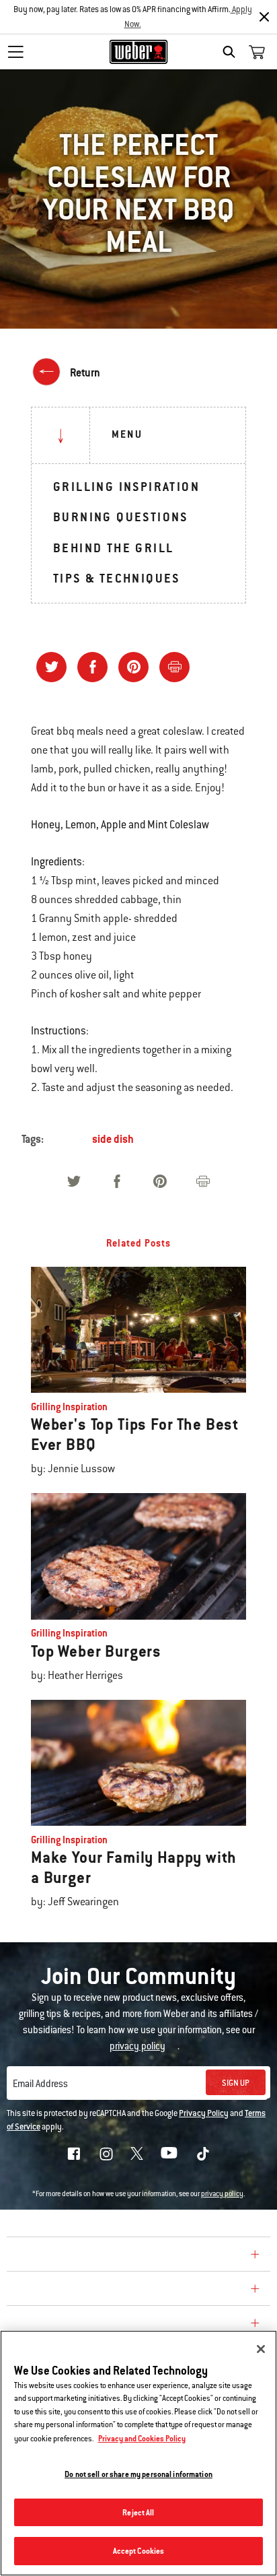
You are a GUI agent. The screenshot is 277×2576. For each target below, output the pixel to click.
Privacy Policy (204, 2113)
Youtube (169, 2153)
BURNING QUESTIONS (121, 517)
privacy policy (222, 2194)
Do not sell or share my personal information (138, 2474)
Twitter (137, 2153)
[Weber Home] (139, 52)
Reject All (138, 2512)
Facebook (74, 2154)
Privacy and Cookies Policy (142, 2438)
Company (37, 2256)
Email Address (40, 2084)
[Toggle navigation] (15, 52)
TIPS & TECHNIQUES (117, 578)
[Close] (264, 17)
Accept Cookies (139, 2551)
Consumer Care (56, 2290)
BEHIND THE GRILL (113, 548)
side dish (113, 1139)
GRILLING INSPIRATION (126, 487)
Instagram (106, 2154)
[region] (138, 2453)
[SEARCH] (232, 52)
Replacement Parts (68, 2325)
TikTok (203, 2154)
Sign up (236, 2083)
